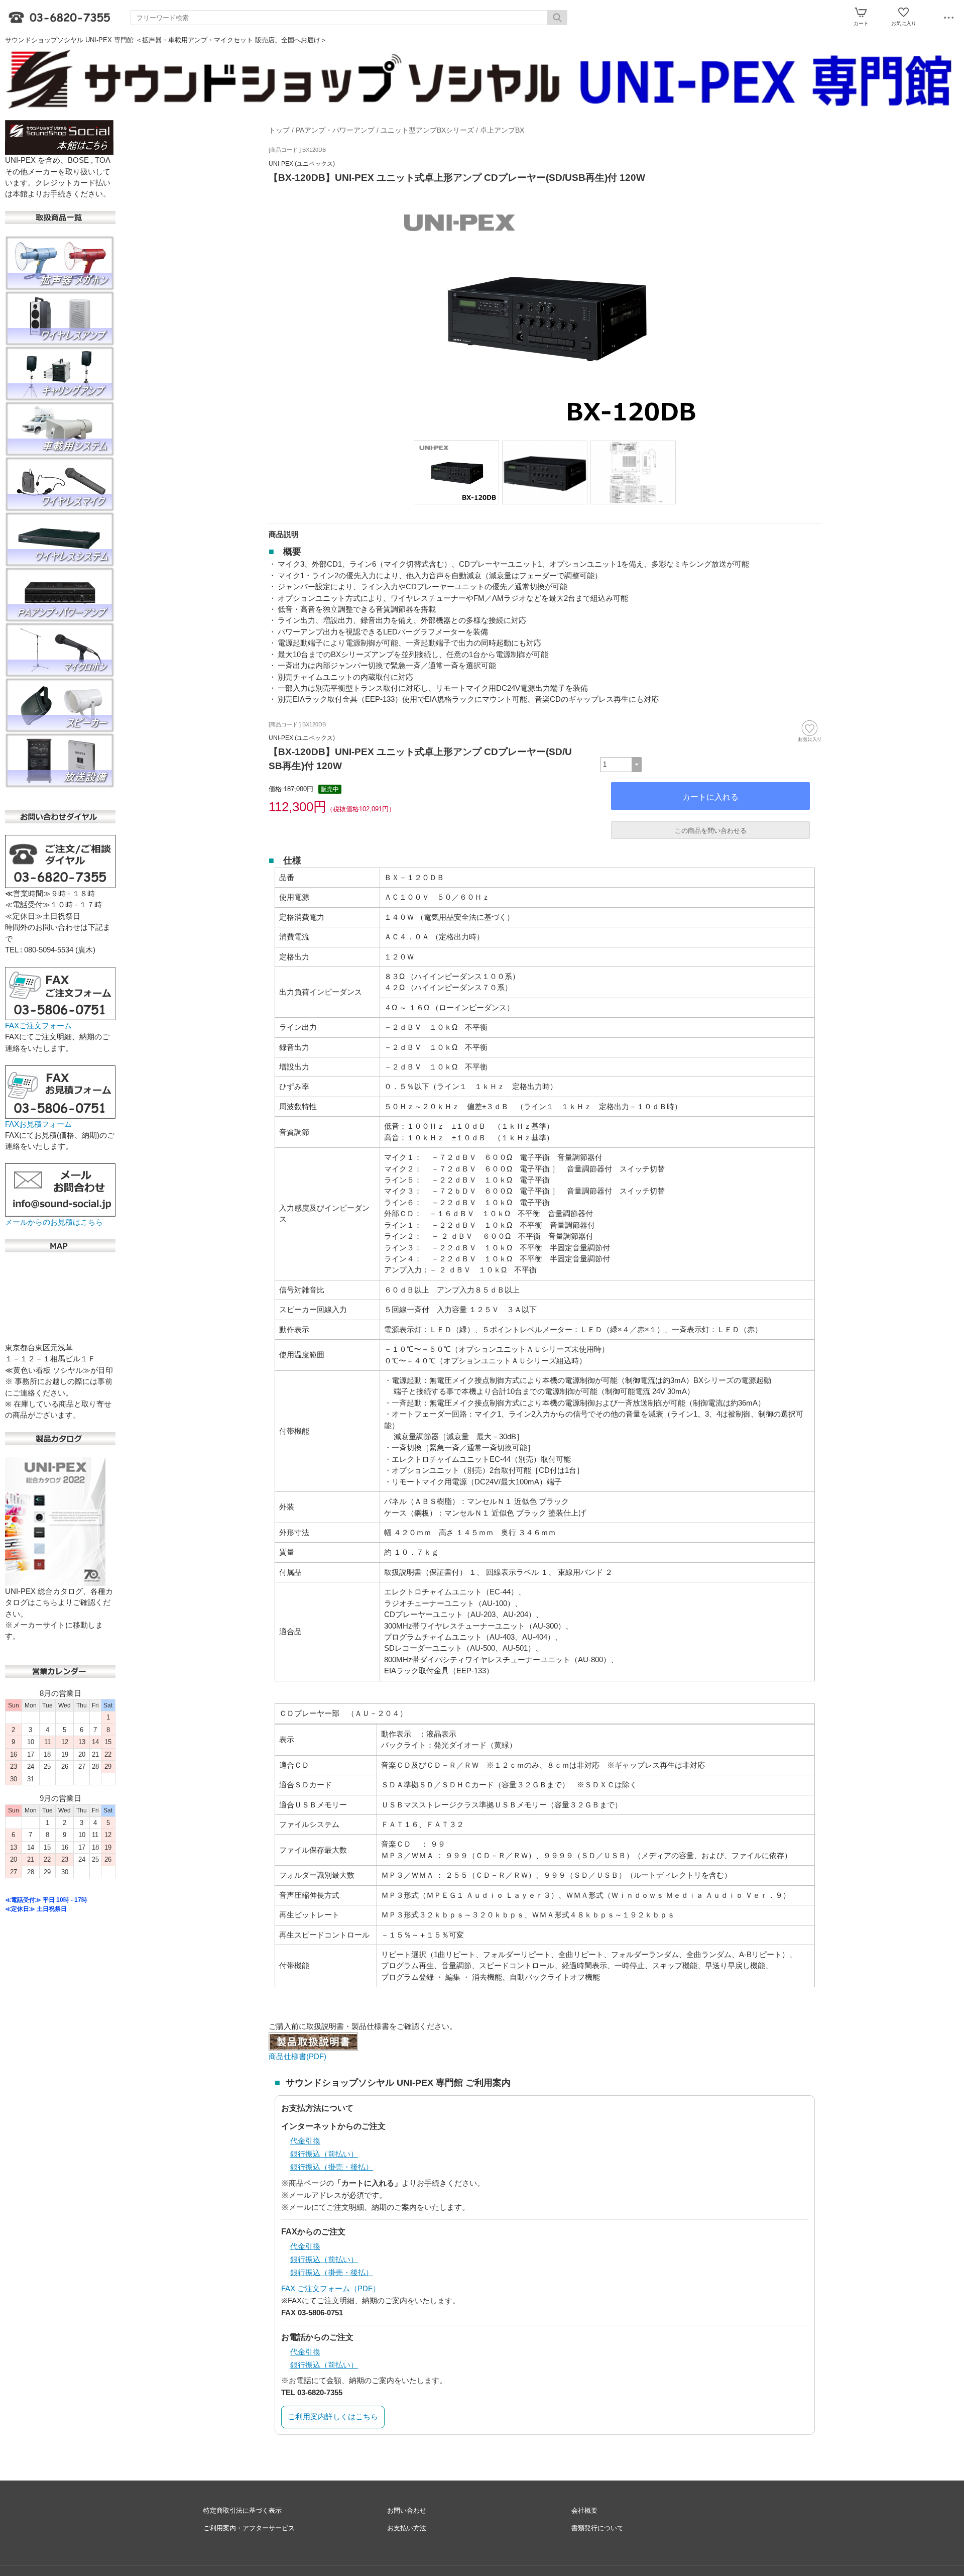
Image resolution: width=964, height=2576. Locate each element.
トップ (279, 130)
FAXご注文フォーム (38, 1026)
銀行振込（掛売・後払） (332, 2167)
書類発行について (597, 2528)
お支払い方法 (407, 2528)
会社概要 (584, 2510)
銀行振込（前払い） (324, 2154)
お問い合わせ (407, 2510)
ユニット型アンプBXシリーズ (427, 130)
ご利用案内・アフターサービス (249, 2528)
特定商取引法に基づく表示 (243, 2510)
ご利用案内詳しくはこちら (333, 2417)
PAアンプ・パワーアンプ (335, 130)
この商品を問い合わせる (711, 831)
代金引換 (305, 2141)
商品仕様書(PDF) (297, 2056)
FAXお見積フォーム (38, 1124)
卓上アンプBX (502, 130)
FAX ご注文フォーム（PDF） (331, 2288)
